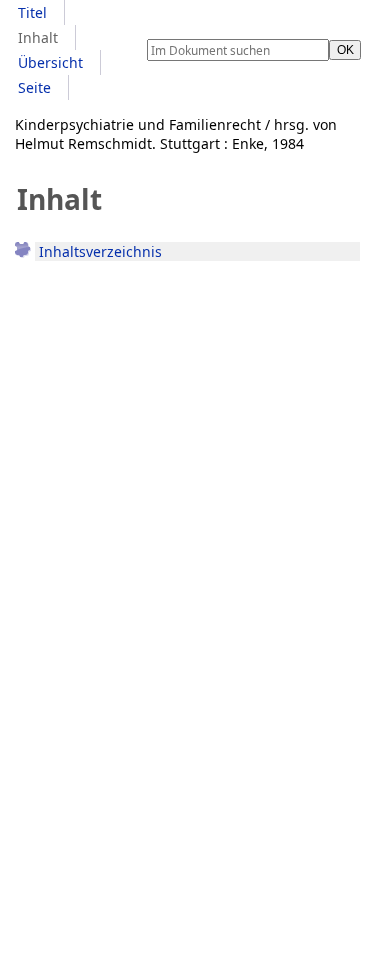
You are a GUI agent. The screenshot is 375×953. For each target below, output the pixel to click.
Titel (32, 12)
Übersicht (50, 62)
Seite (34, 87)
